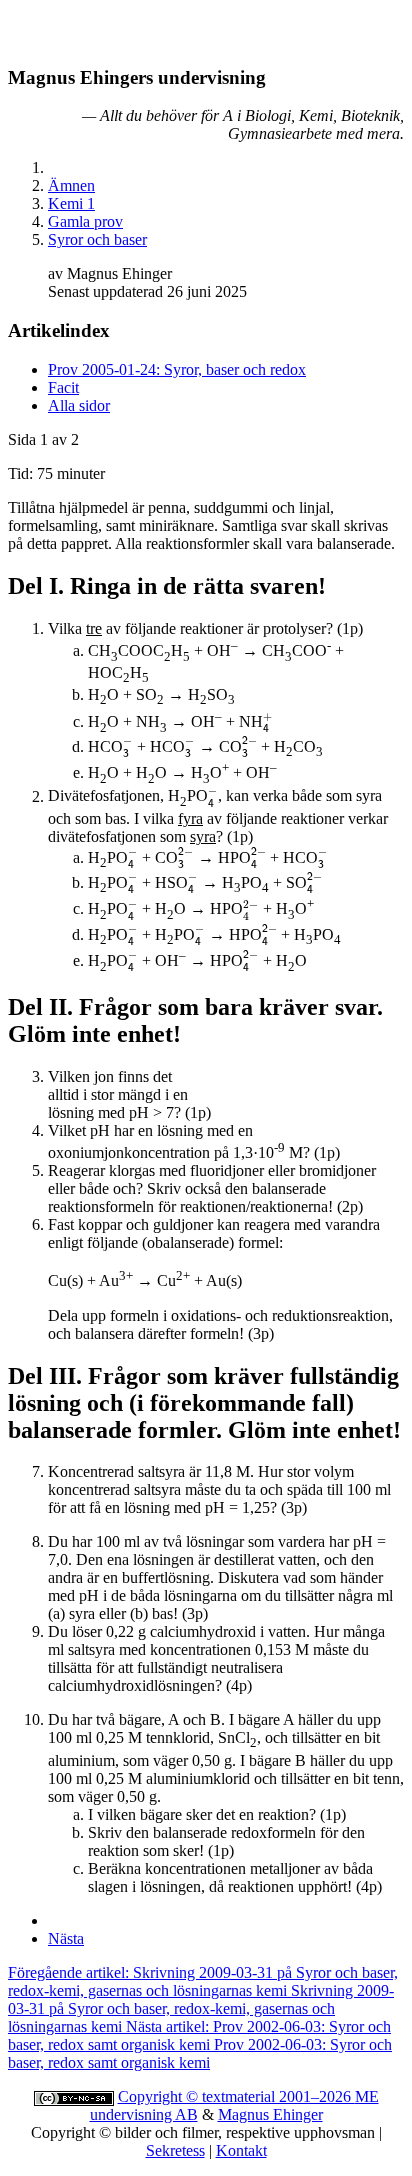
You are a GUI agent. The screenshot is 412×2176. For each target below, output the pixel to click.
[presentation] (268, 722)
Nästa (66, 1938)
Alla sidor (79, 405)
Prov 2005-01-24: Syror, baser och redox (177, 369)
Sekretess (175, 2150)
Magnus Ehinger (270, 2114)
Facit (63, 387)
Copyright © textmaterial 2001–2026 (236, 2096)
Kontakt (241, 2150)
